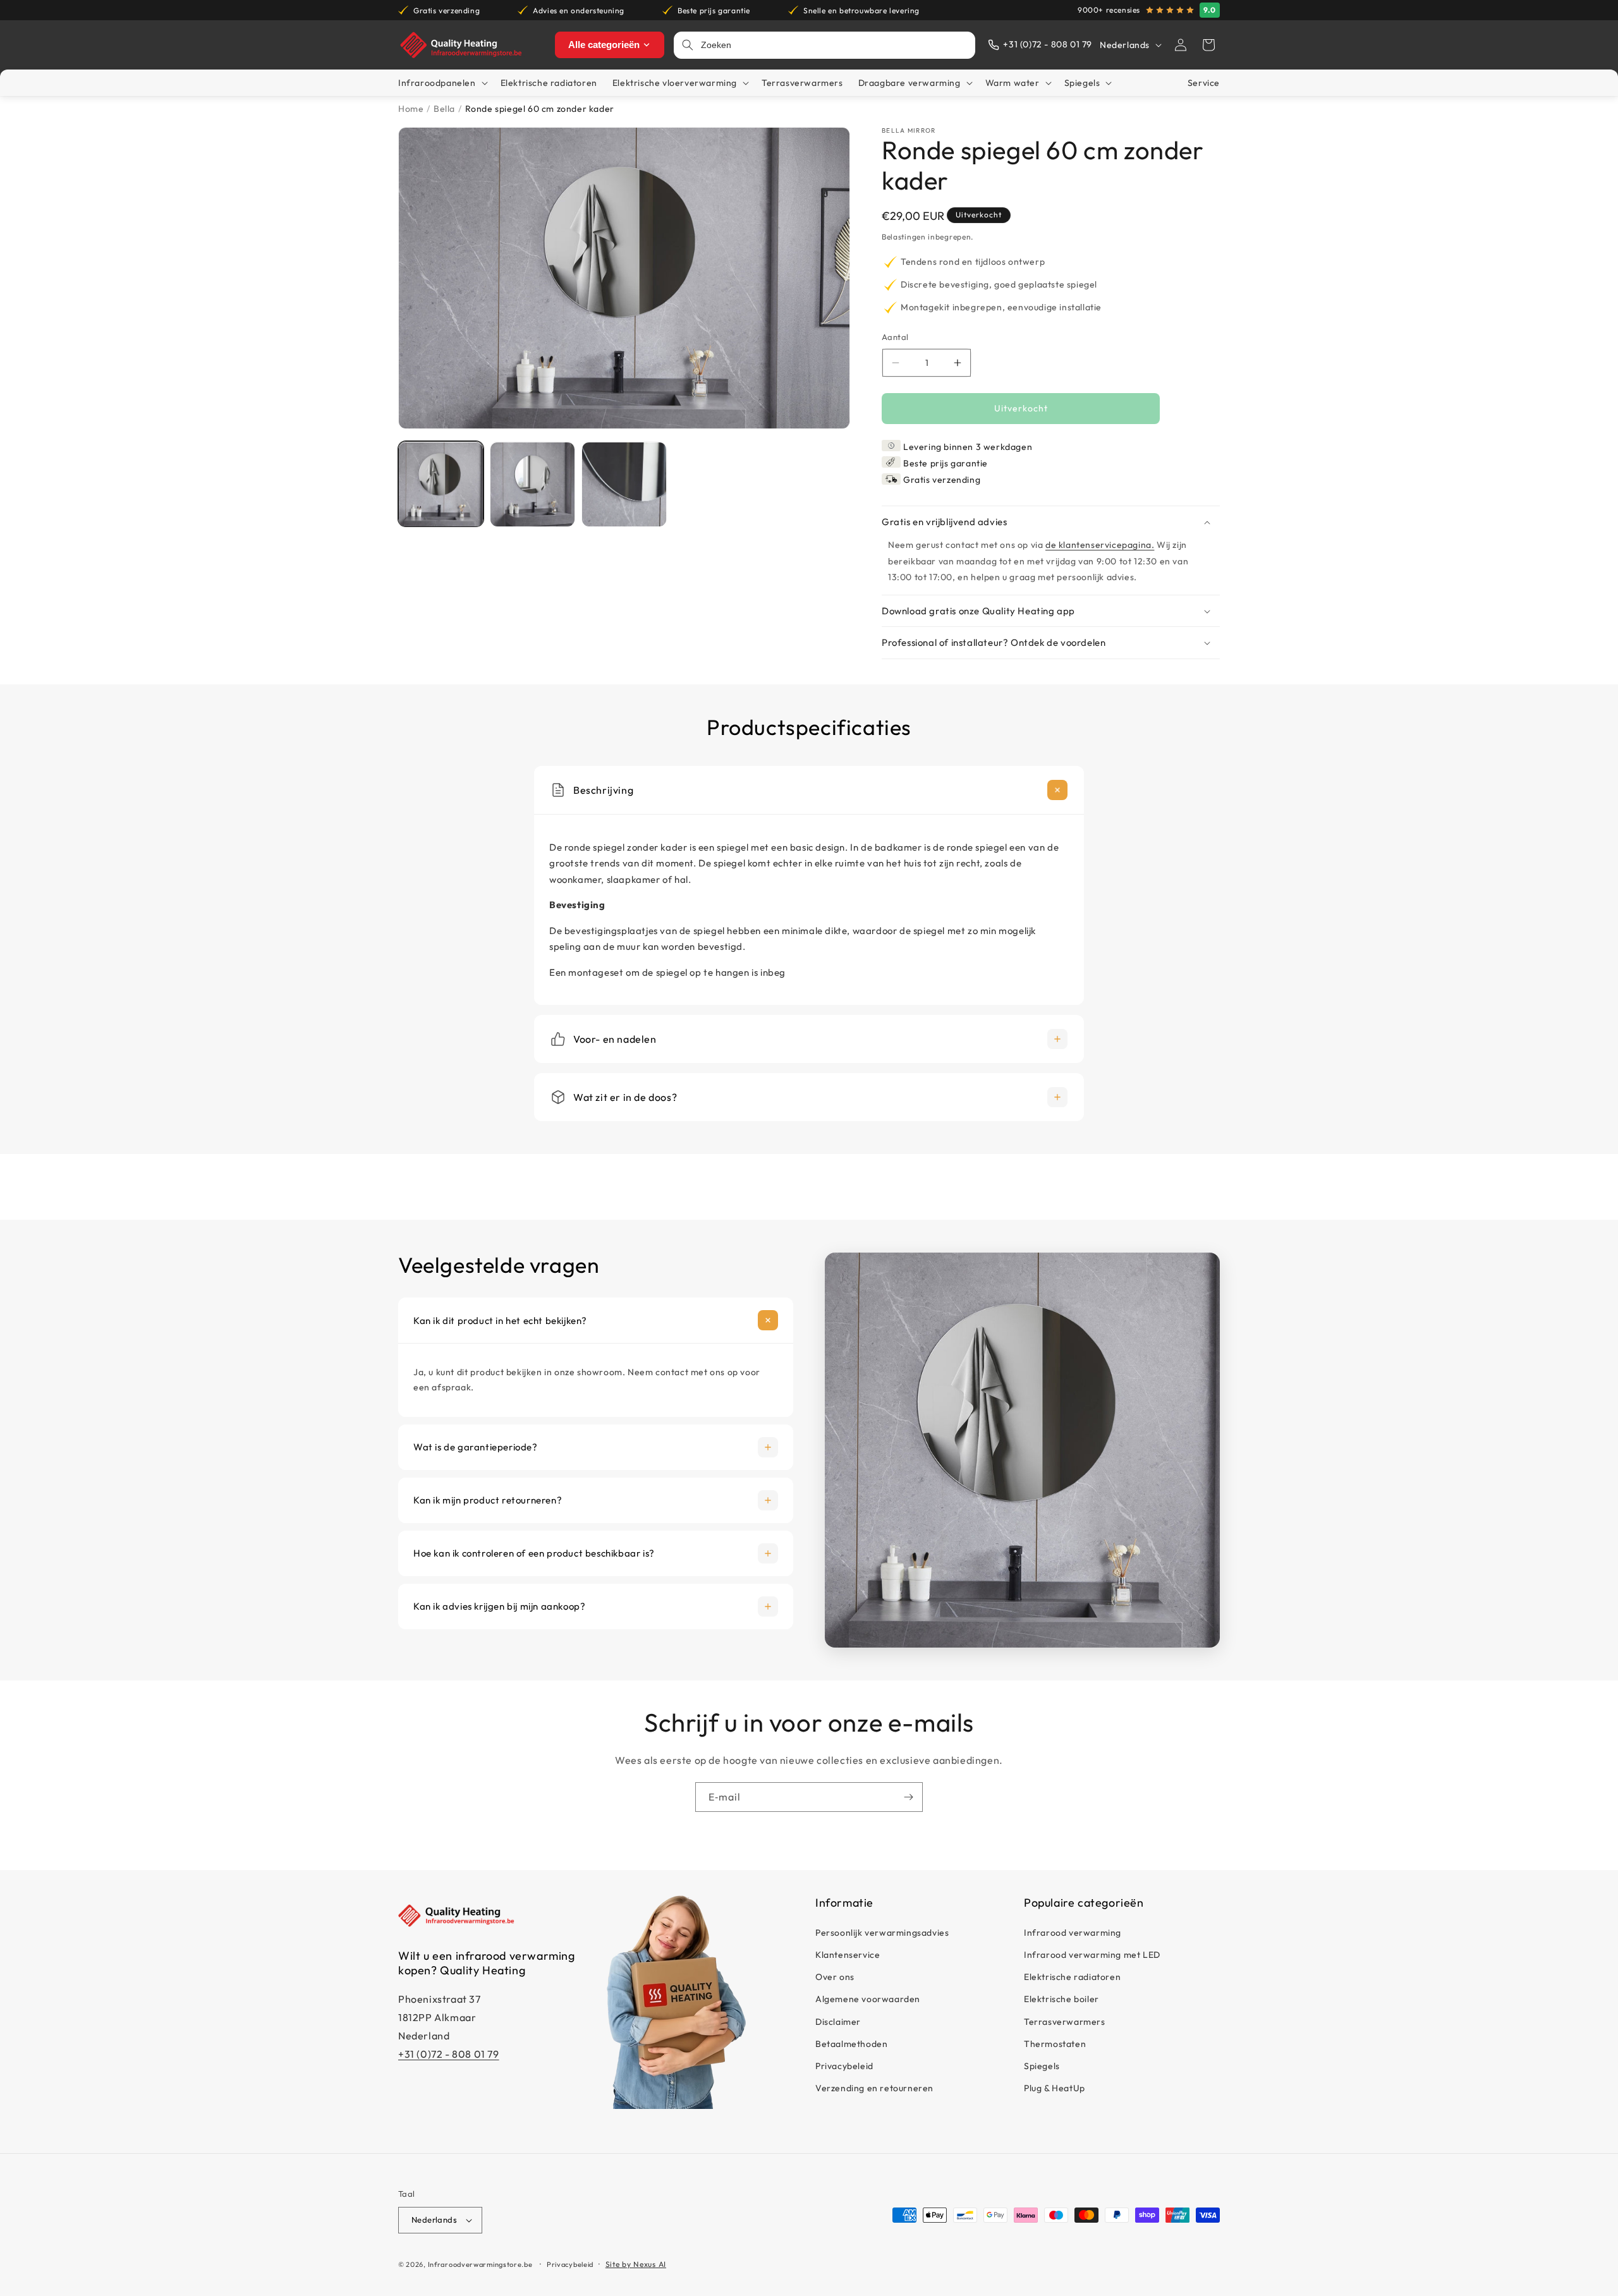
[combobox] (834, 45)
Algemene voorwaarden (868, 1999)
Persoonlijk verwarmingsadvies (882, 1933)
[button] (1208, 45)
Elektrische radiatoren (1072, 1977)
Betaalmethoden (851, 2044)
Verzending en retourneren (874, 2088)
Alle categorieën (604, 45)
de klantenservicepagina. (1100, 545)
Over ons (835, 1977)
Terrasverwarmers (1065, 2021)
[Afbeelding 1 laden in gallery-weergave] (441, 484)
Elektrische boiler (1061, 1999)
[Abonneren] (908, 1797)
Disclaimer (838, 2021)
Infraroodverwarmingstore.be (480, 2264)
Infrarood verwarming (1073, 1933)
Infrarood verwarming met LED (1092, 1955)
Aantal (895, 337)
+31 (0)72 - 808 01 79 (449, 2054)
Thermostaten (1055, 2044)
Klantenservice (848, 1955)
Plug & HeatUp (1055, 2088)
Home (411, 109)
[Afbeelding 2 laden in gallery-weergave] (532, 484)
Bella (444, 109)
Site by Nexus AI (636, 2264)
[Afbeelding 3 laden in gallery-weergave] (624, 484)
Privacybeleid (844, 2066)
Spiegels (1042, 2066)
